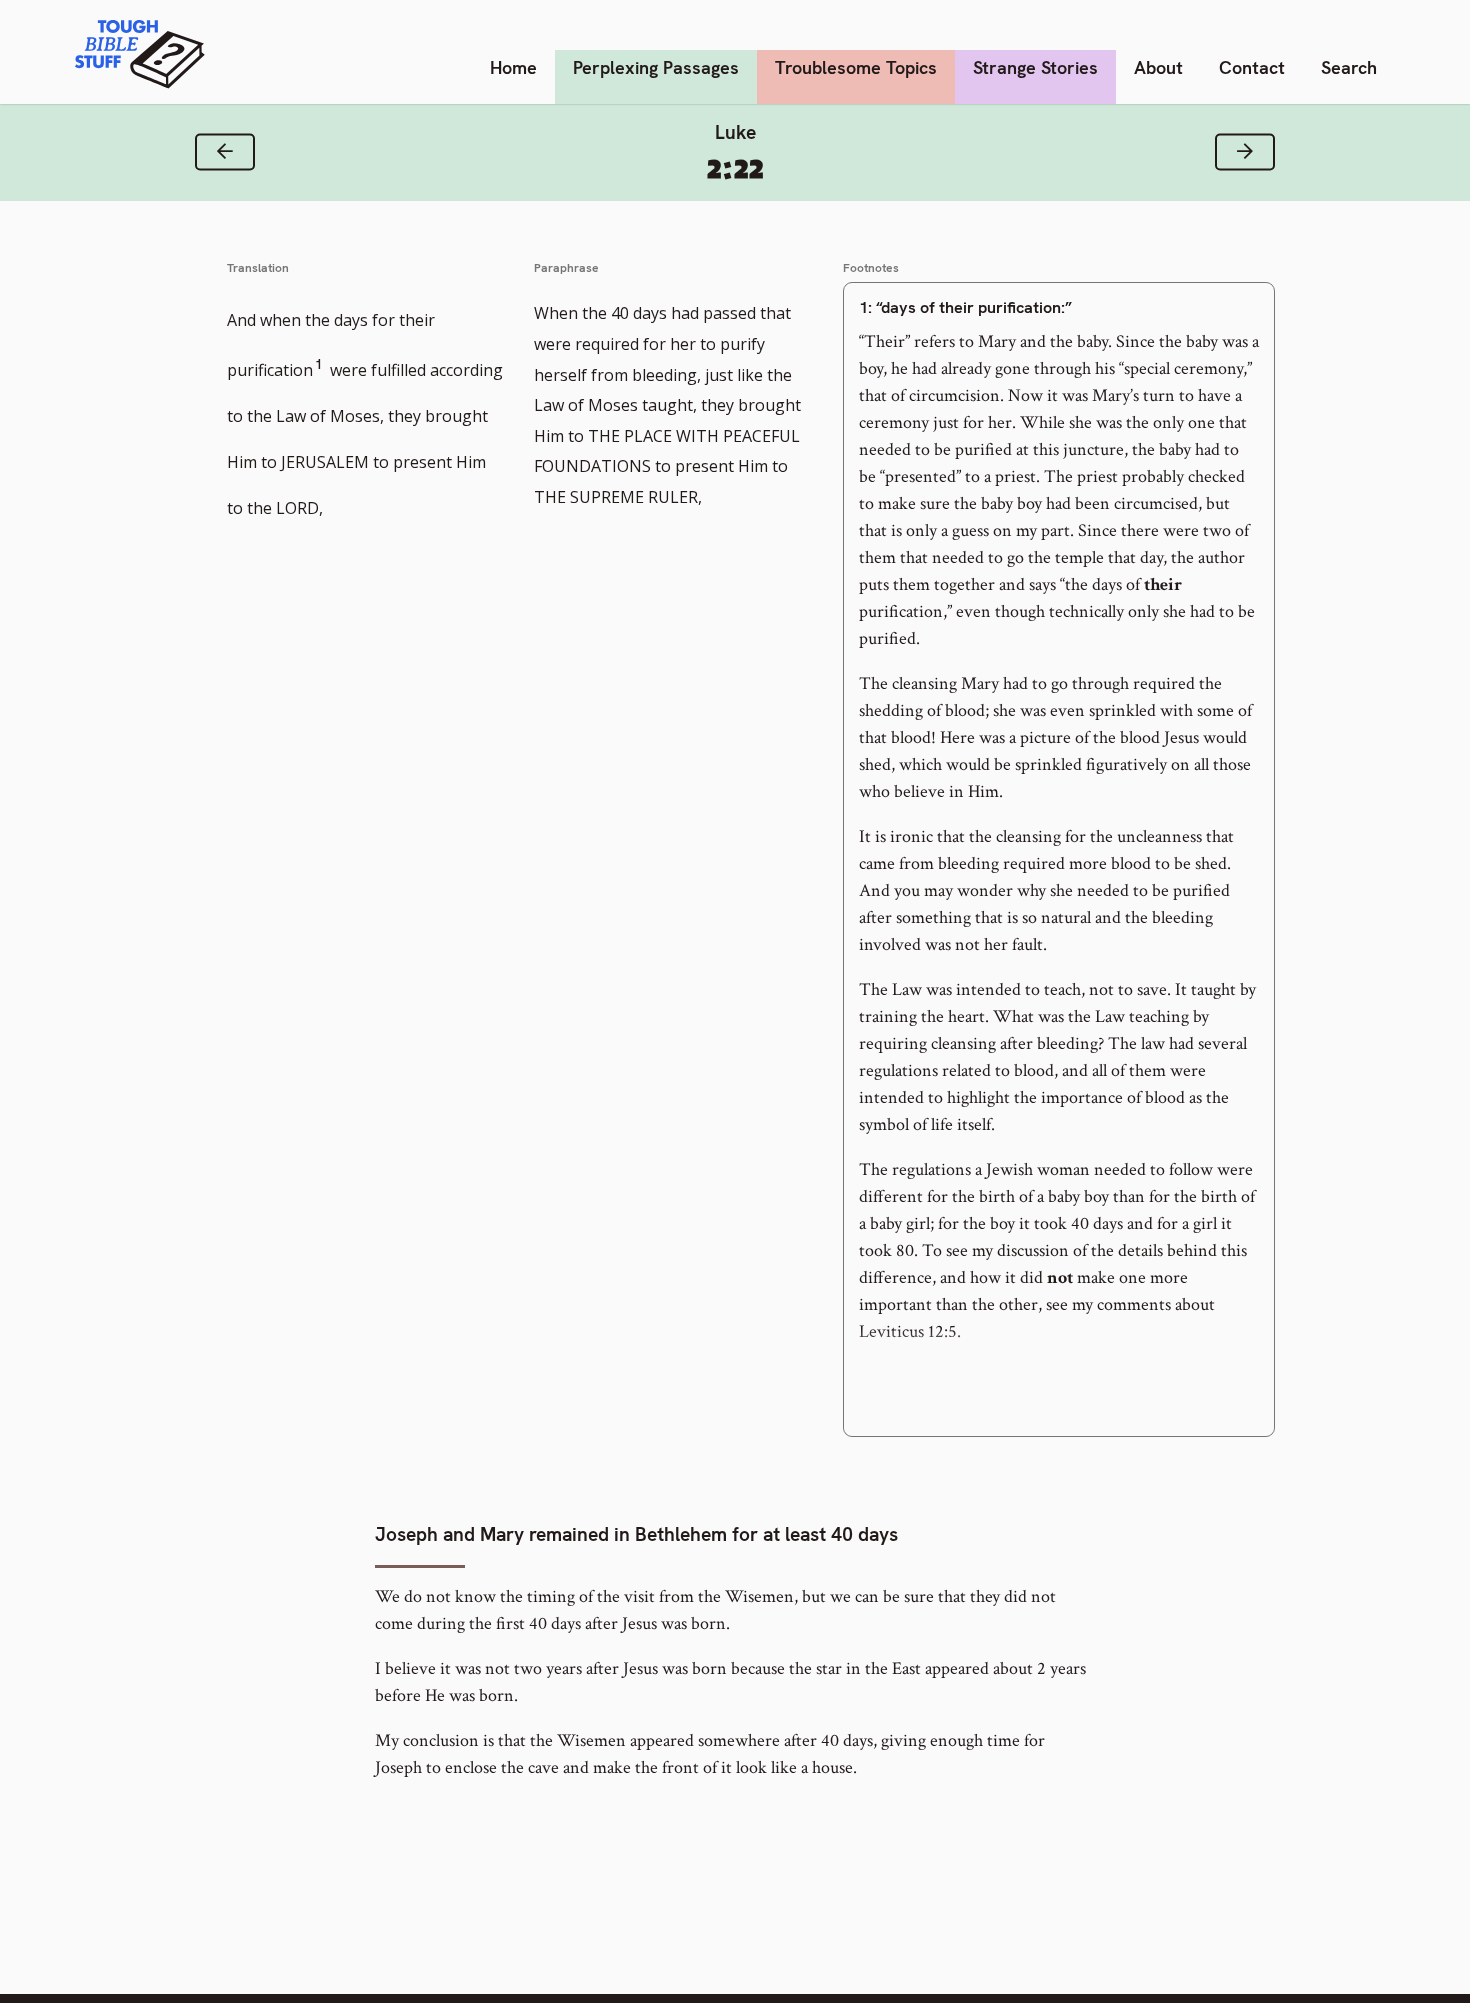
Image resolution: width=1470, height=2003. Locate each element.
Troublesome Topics (856, 67)
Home (513, 67)
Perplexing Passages (656, 67)
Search (1349, 67)
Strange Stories (1035, 67)
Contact (1252, 67)
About (1158, 67)
